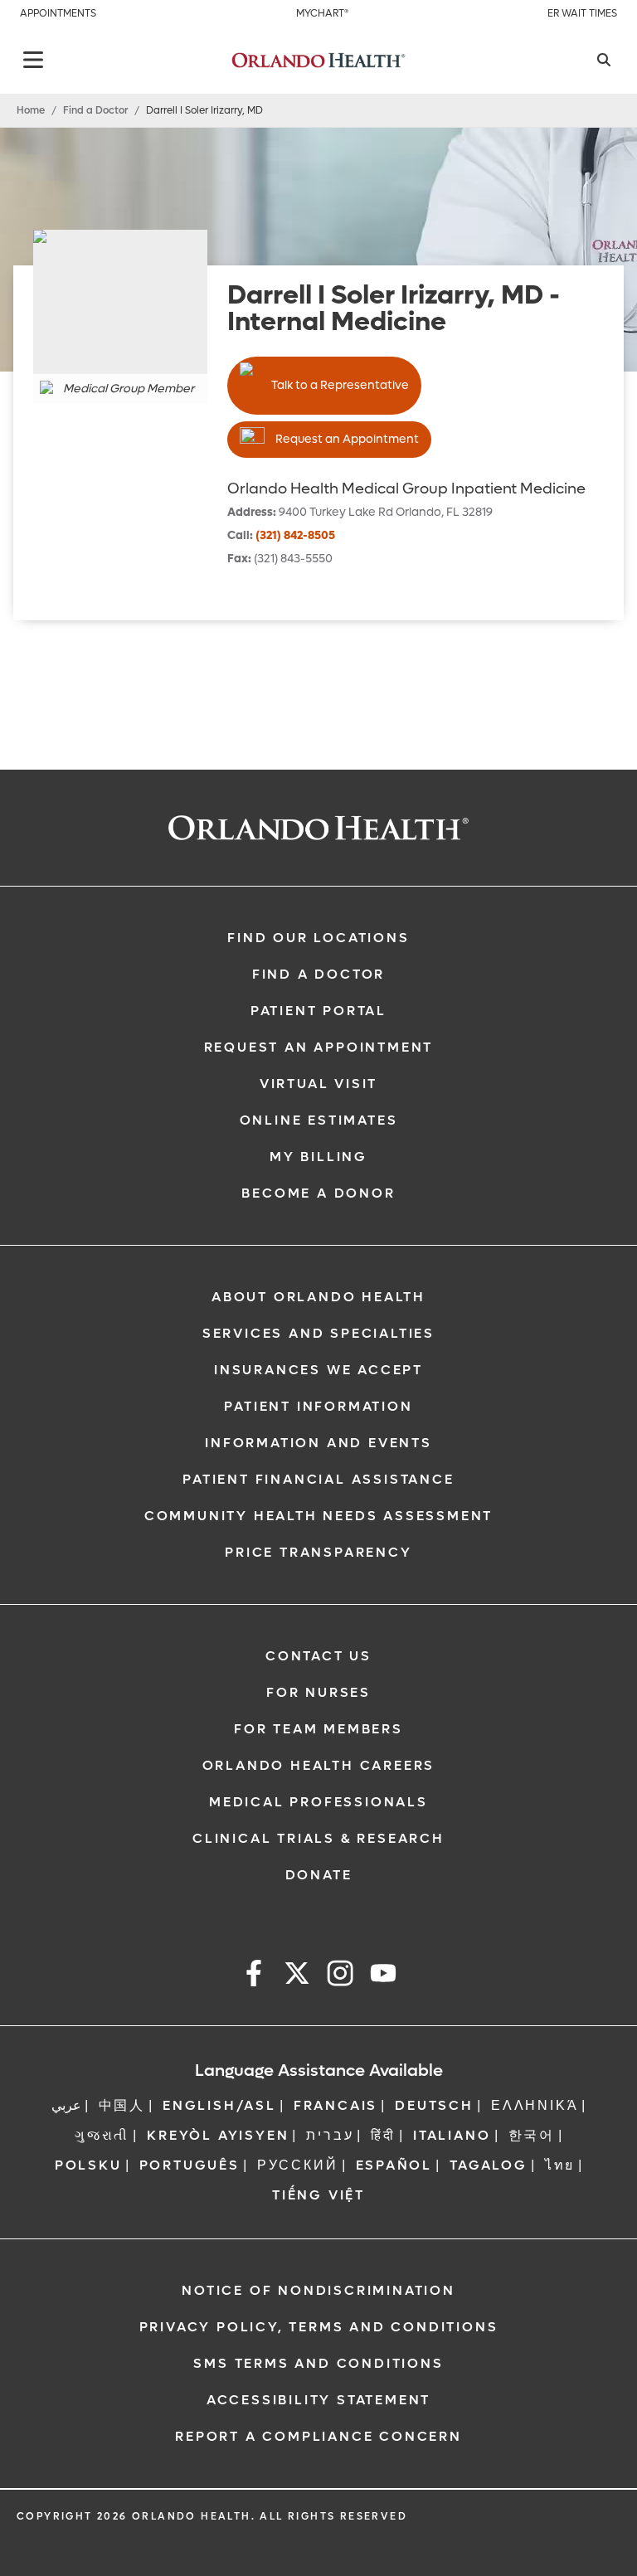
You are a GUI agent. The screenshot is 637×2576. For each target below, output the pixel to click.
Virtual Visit (318, 1084)
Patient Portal (318, 1011)
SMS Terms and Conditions (318, 2363)
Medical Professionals (318, 1802)
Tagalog (489, 2165)
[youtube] (383, 1976)
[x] (297, 1976)
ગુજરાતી (102, 2135)
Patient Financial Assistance (318, 1479)
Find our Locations (318, 938)
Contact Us (318, 1656)
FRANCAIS (336, 2105)
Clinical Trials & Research (318, 1838)
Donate (319, 1875)
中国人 (122, 2105)
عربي (66, 2105)
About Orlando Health (318, 1297)
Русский (298, 2165)
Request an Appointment (347, 439)
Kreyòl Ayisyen (218, 2135)
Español (394, 2165)
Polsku (88, 2165)
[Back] (33, 60)
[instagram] (340, 1976)
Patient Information (318, 1406)
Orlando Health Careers (319, 1765)
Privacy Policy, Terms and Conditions (319, 2327)
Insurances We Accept (318, 1370)
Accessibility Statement (318, 2400)
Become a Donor (318, 1193)
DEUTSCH (434, 2105)
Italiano (452, 2135)
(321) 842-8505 (295, 535)
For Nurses (318, 1692)
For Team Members (318, 1729)
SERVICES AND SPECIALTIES (318, 1333)
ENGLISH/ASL (219, 2105)
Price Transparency (318, 1552)
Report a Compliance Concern (318, 2436)
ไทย (560, 2165)
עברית (330, 2135)
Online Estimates (319, 1120)
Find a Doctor (95, 110)
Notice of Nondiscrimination (318, 2290)
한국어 (532, 2135)
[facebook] (254, 1976)
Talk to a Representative (340, 385)
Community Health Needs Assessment (318, 1516)
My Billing (318, 1157)
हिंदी (383, 2135)
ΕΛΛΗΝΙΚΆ (535, 2105)
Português (190, 2165)
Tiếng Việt (318, 2195)
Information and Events (318, 1443)
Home (31, 110)
